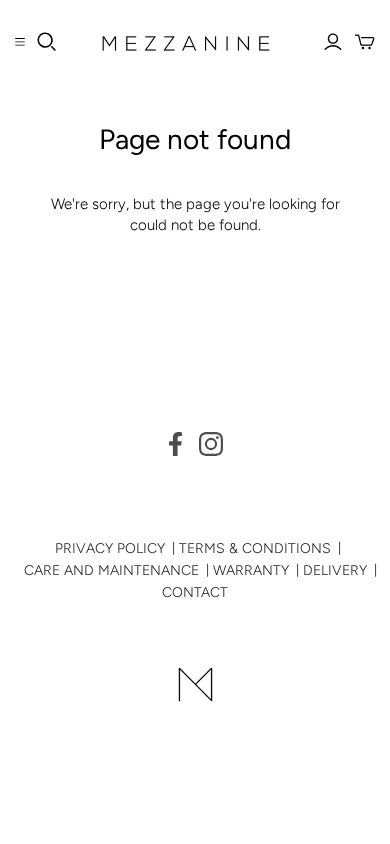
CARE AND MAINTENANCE (111, 570)
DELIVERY (335, 570)
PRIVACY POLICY (110, 548)
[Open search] (47, 42)
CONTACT (195, 592)
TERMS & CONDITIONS (255, 548)
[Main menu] (20, 42)
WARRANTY (251, 570)
